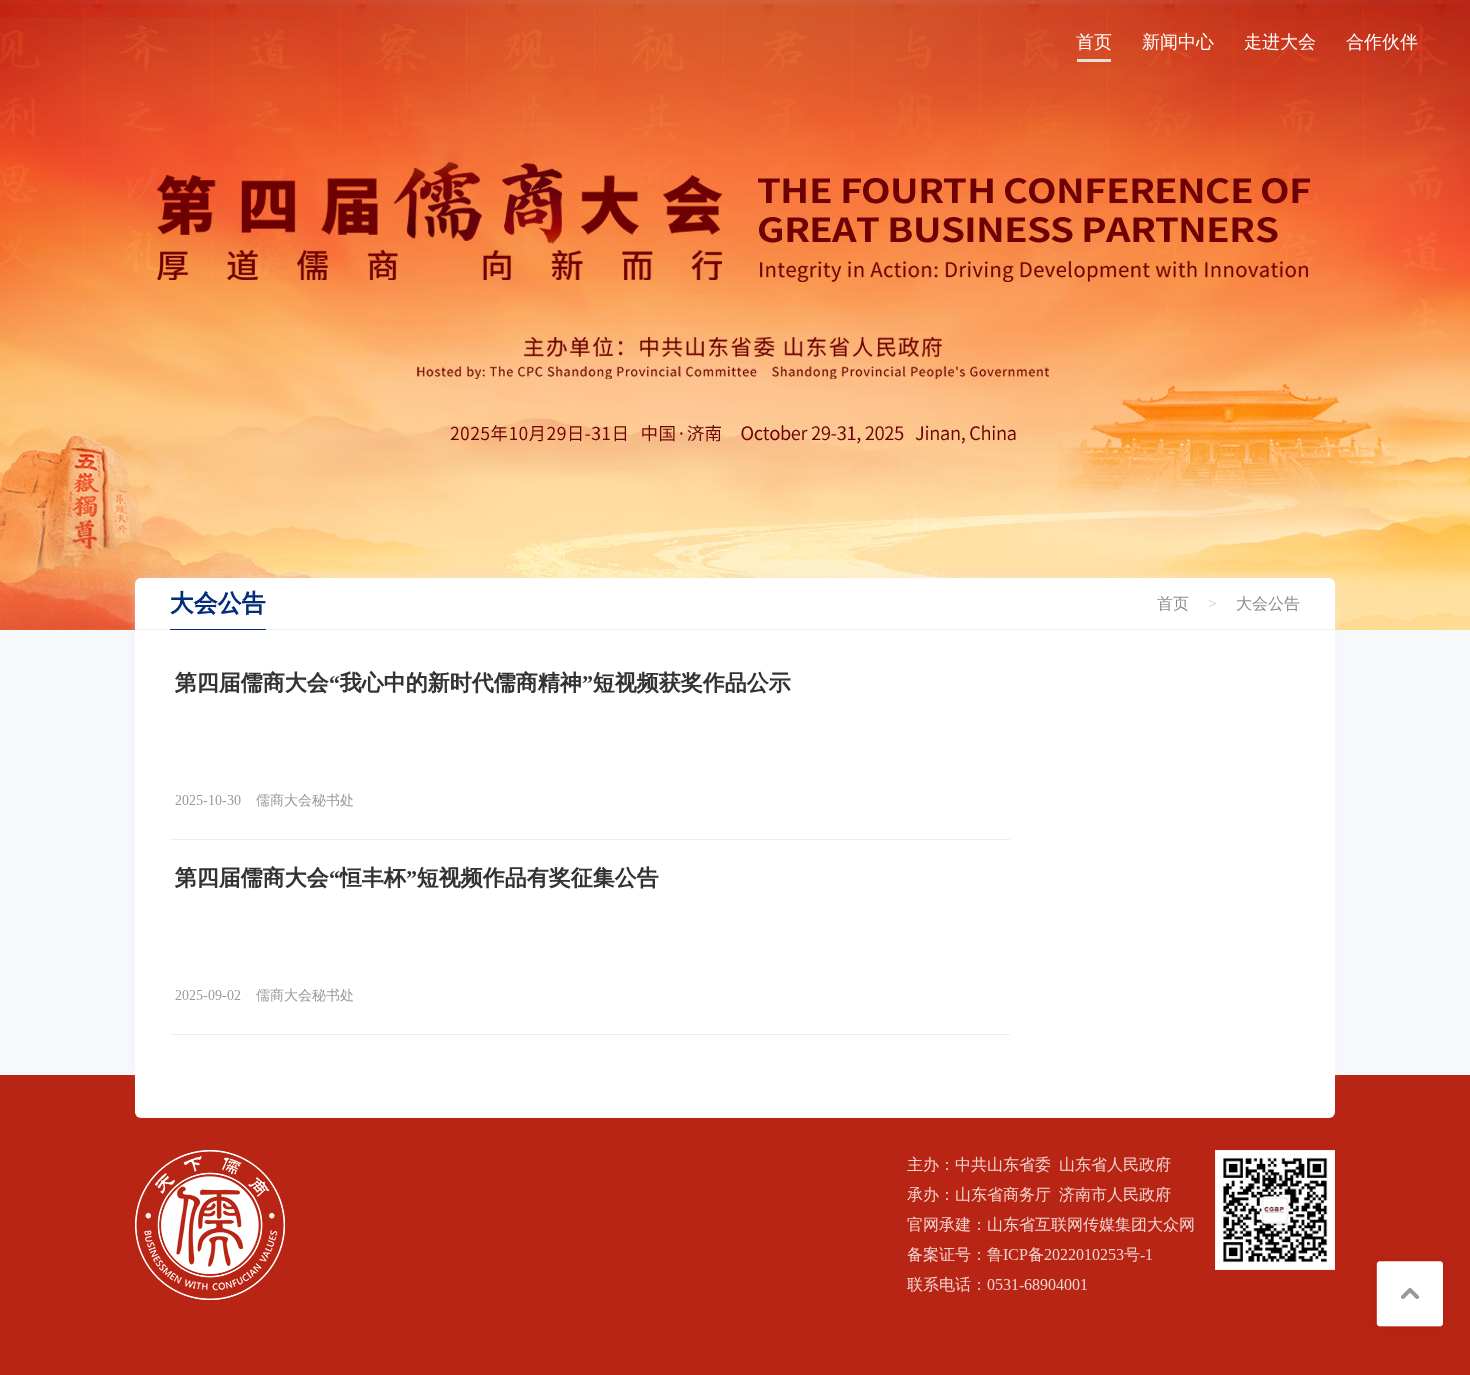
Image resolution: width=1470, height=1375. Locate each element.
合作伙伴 (1382, 42)
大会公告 (1268, 603)
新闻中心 (1178, 42)
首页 (1094, 42)
